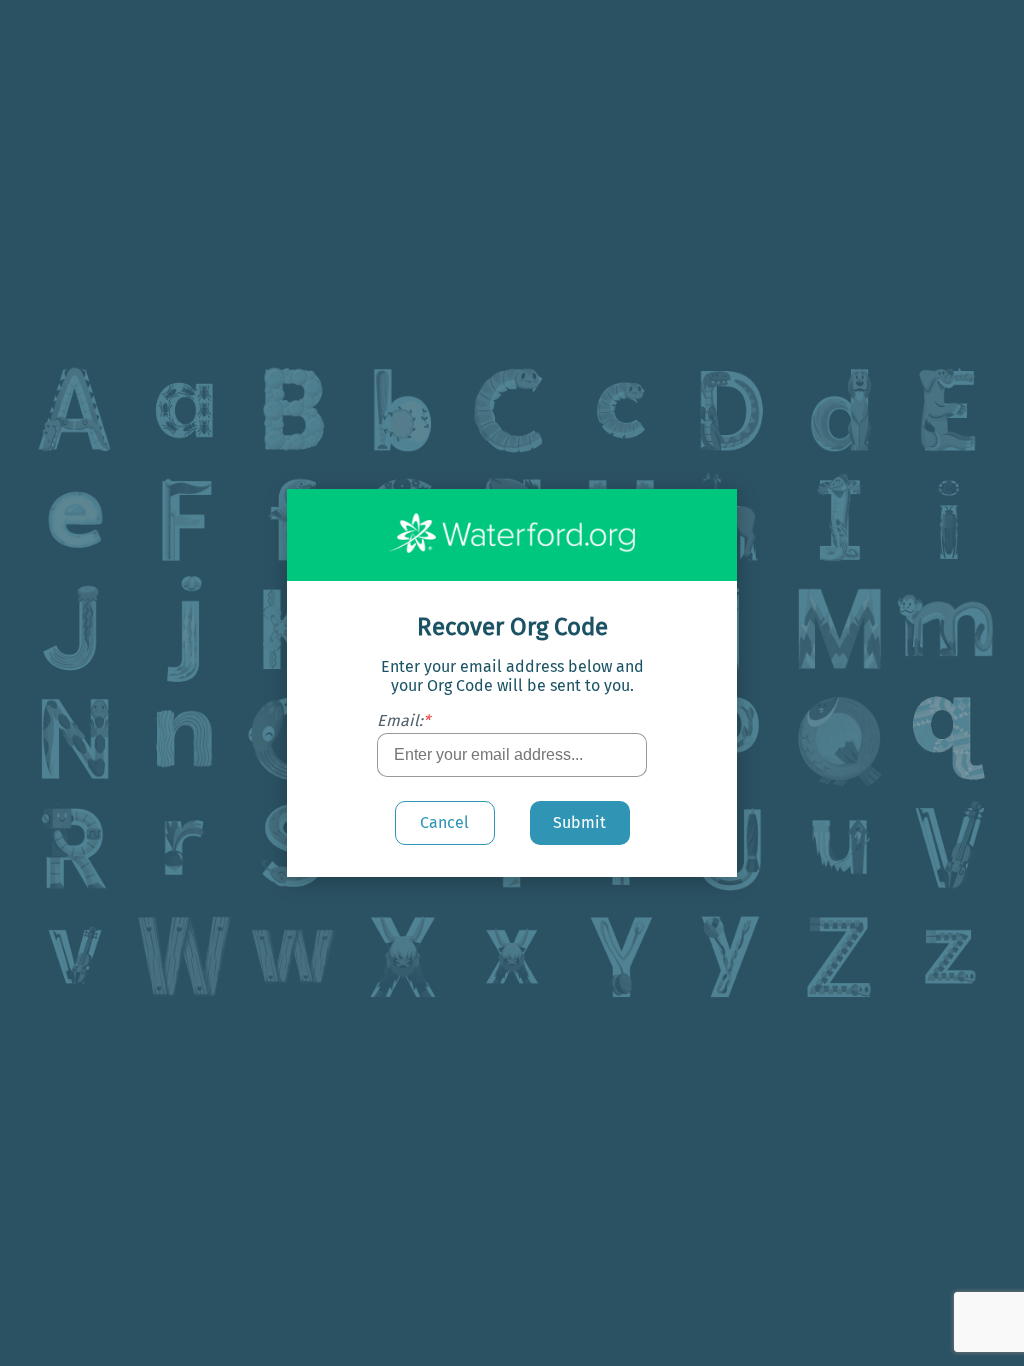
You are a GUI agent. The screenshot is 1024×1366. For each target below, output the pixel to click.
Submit (579, 822)
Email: (403, 720)
